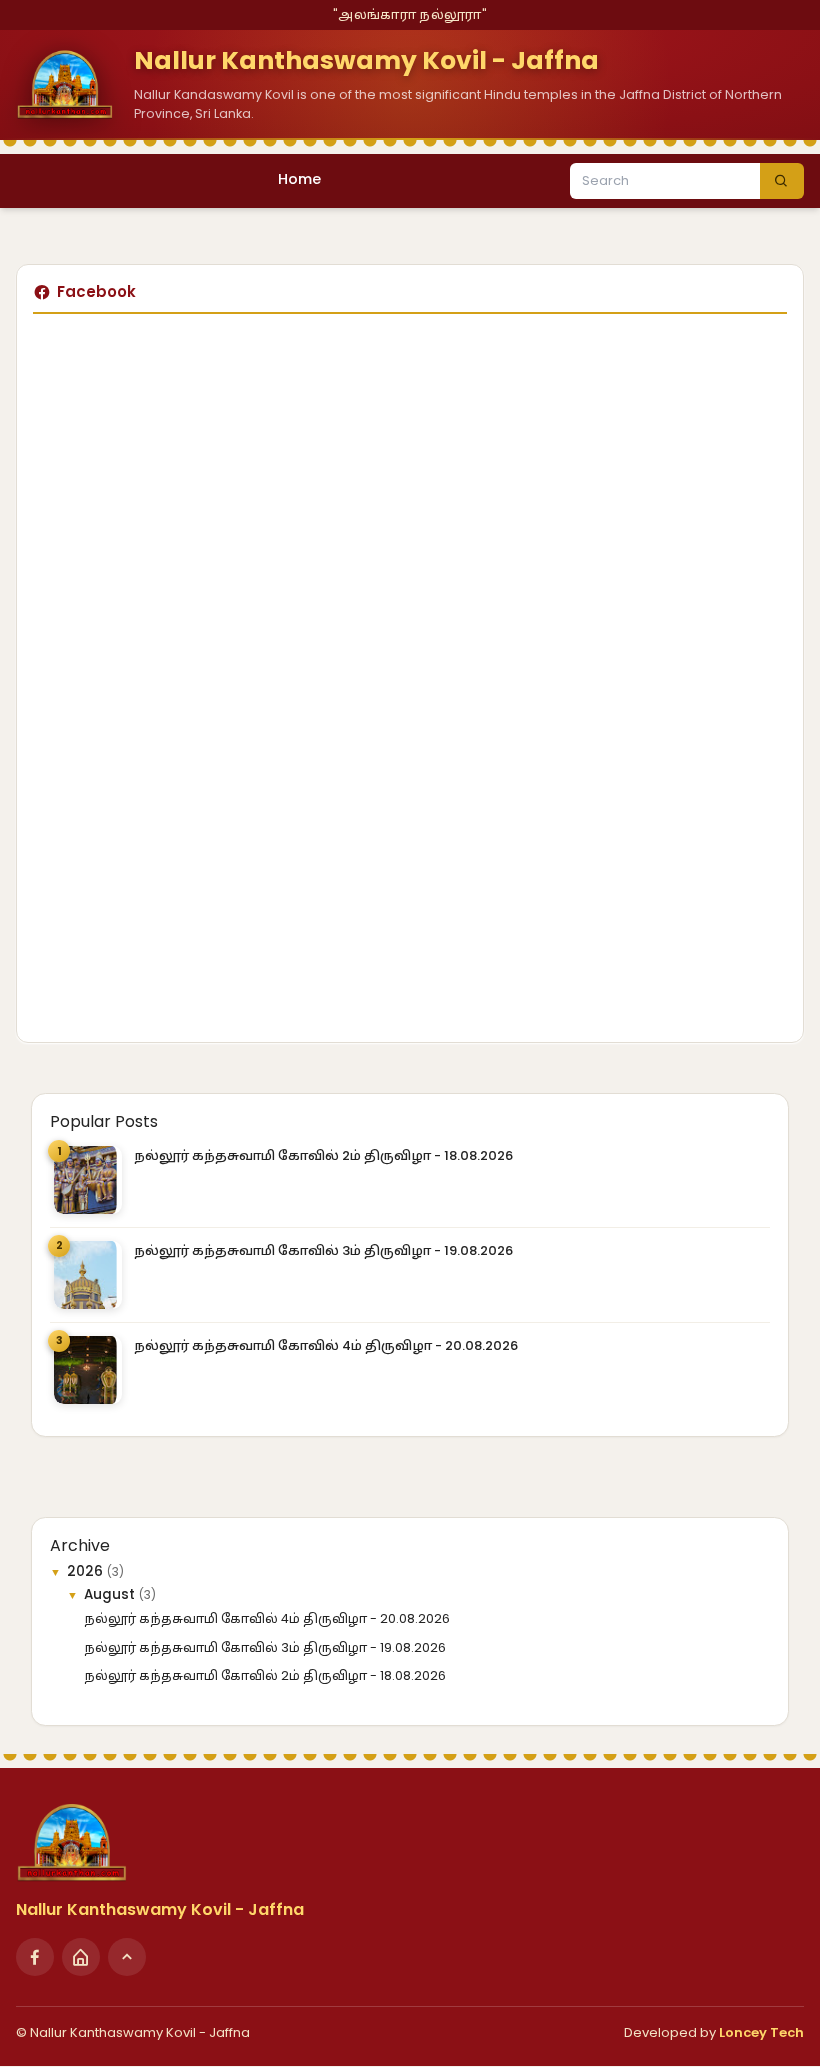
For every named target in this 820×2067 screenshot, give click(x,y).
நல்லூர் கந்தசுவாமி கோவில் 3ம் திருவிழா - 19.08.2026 (323, 1250)
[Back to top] (127, 1957)
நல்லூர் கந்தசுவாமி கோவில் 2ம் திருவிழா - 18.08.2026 (323, 1155)
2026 (87, 1571)
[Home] (81, 1957)
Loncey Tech (761, 2032)
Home (299, 179)
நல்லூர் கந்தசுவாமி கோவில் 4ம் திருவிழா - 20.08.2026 (326, 1345)
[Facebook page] (35, 1957)
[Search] (782, 181)
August (111, 1594)
